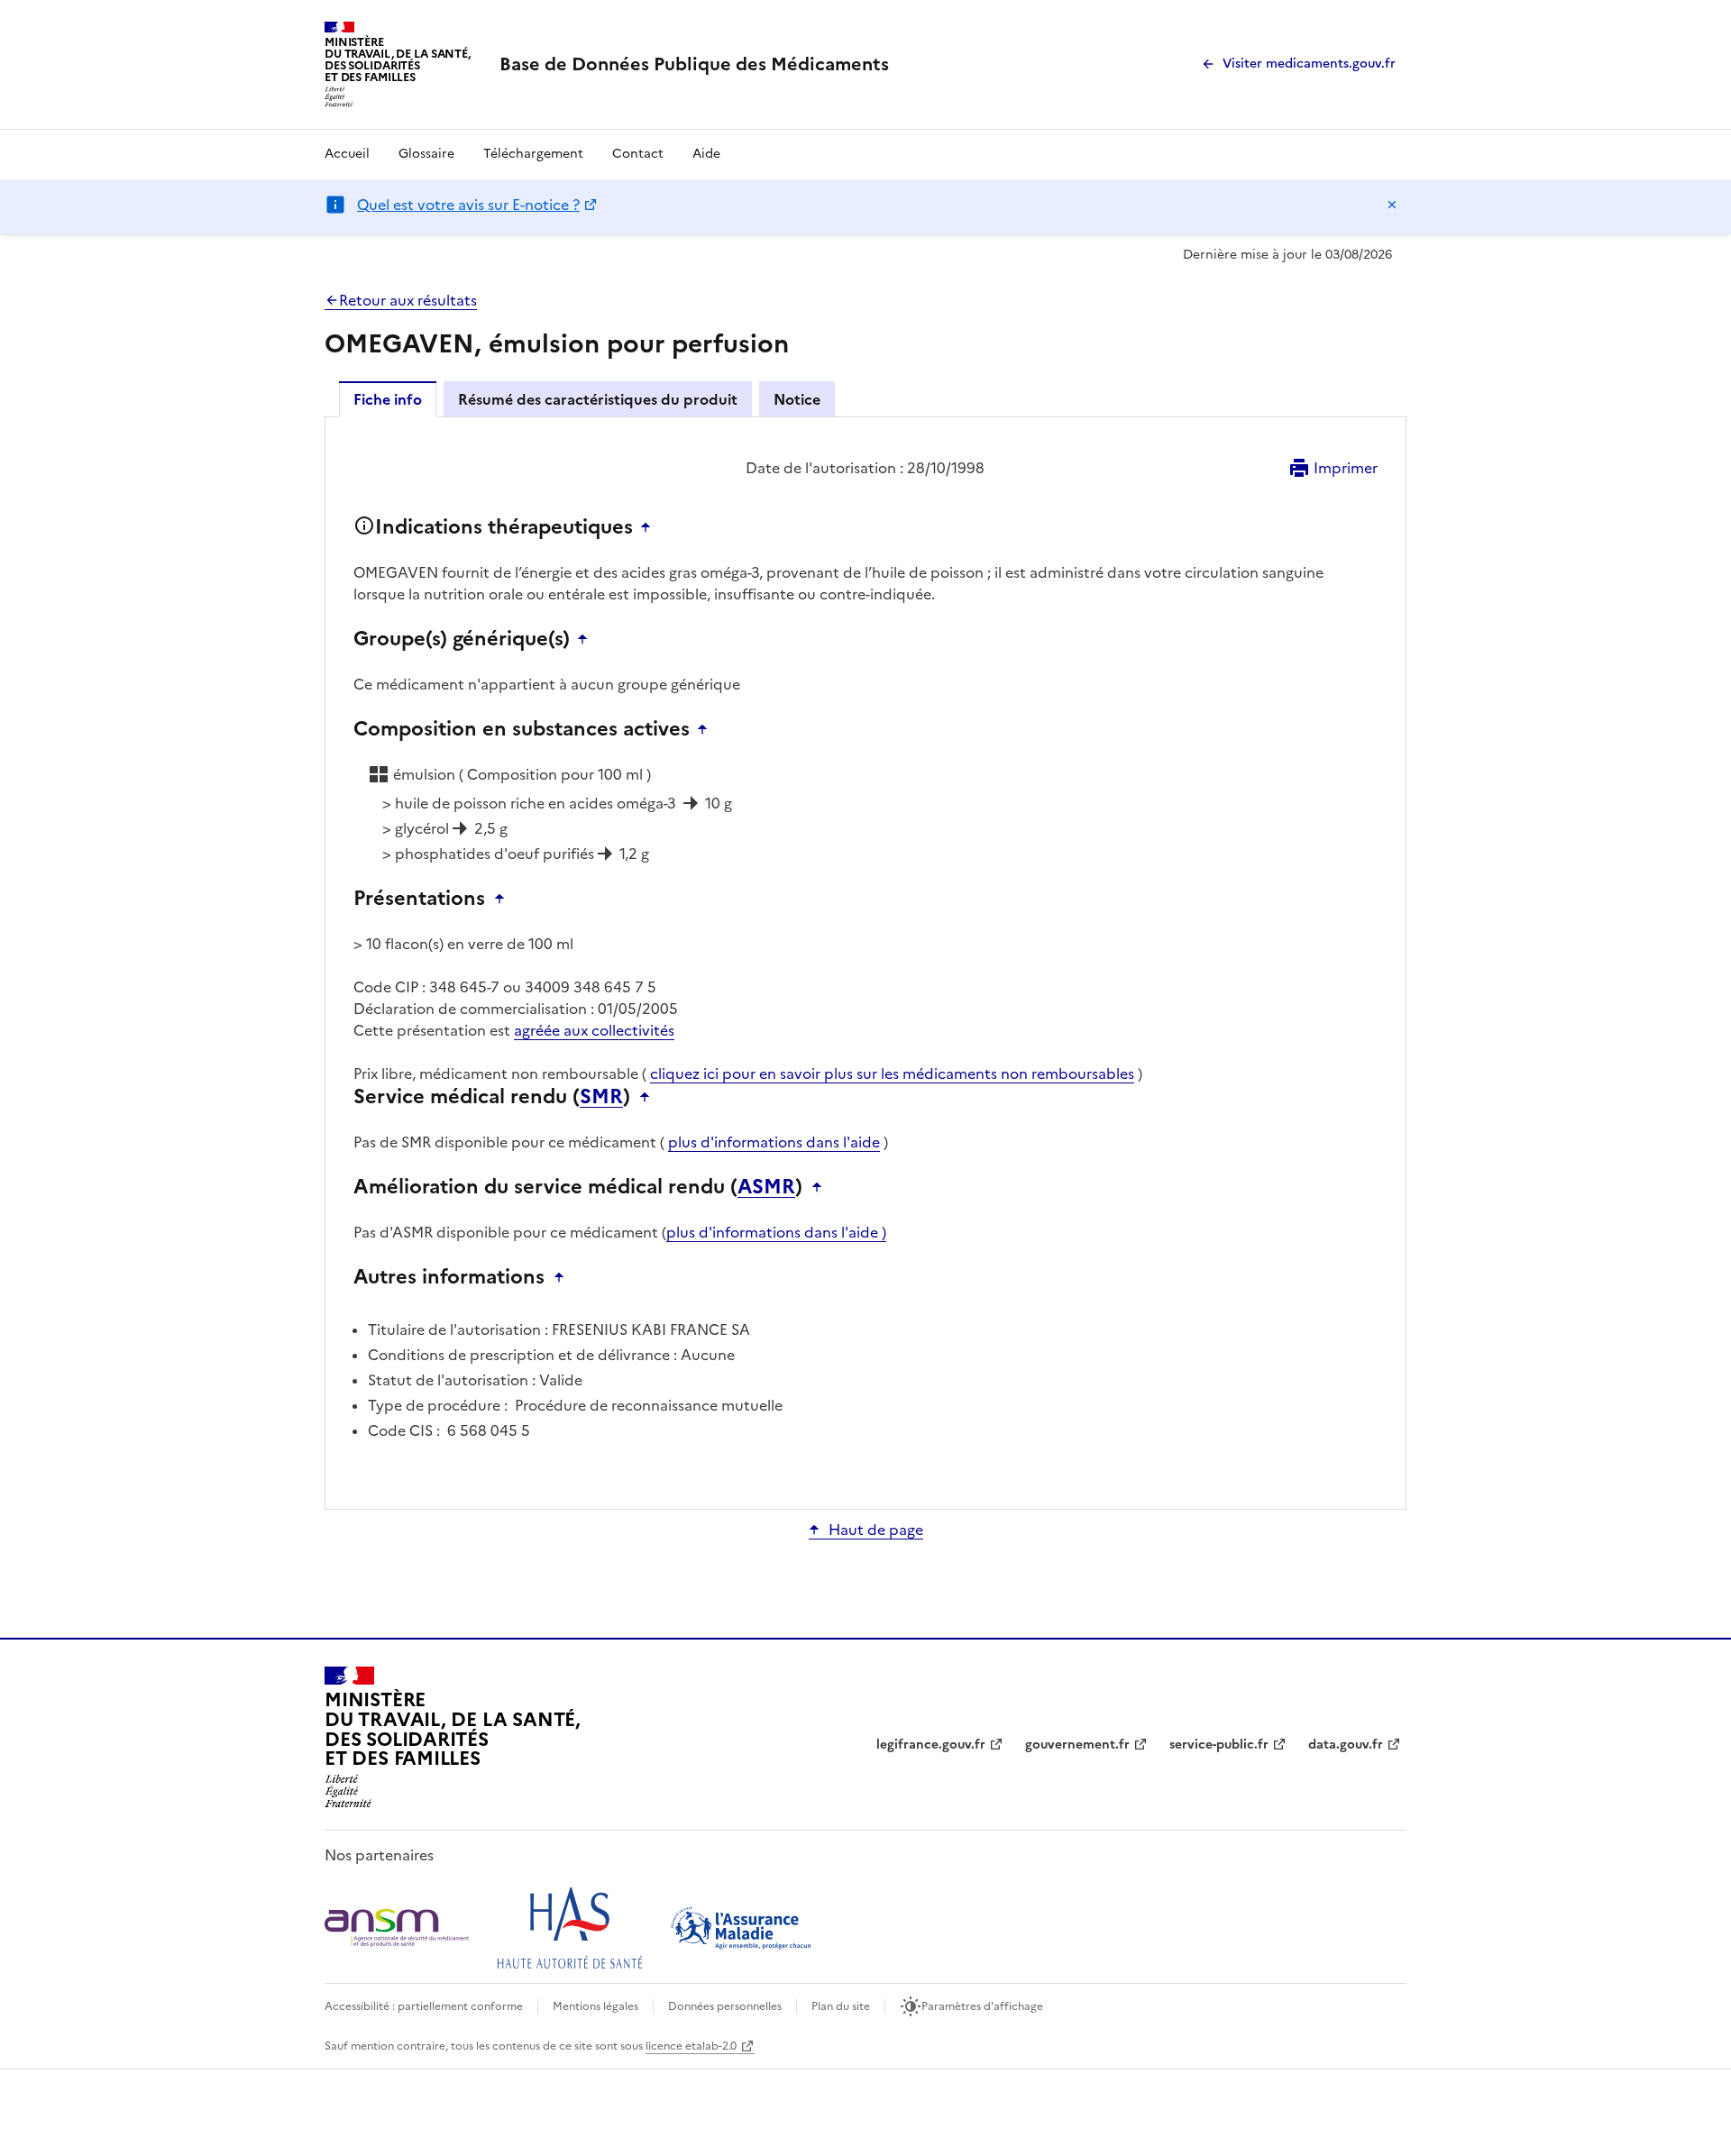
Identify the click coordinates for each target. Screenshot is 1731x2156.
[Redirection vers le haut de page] (650, 527)
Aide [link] (706, 154)
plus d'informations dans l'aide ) (776, 1232)
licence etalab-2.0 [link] (691, 2046)
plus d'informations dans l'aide (774, 1142)
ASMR (766, 1187)
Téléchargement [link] (533, 154)
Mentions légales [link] (595, 2006)
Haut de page (876, 1530)
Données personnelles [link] (725, 2006)
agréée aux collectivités (594, 1030)
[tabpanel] (865, 962)
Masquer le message (1392, 205)
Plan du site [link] (841, 2006)
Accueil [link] (347, 154)
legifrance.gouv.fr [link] (931, 1745)
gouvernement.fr (1077, 1745)
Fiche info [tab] (388, 399)
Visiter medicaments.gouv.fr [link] (1309, 64)
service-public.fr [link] (1219, 1745)
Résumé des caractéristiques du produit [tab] (598, 399)
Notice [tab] (797, 399)
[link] (694, 64)
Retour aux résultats (408, 300)
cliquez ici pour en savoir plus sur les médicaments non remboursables (892, 1073)
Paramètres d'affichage (982, 2006)
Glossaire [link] (426, 154)
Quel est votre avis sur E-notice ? (468, 205)
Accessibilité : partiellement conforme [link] (424, 2006)
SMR (601, 1097)
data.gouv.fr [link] (1346, 1745)
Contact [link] (638, 154)
